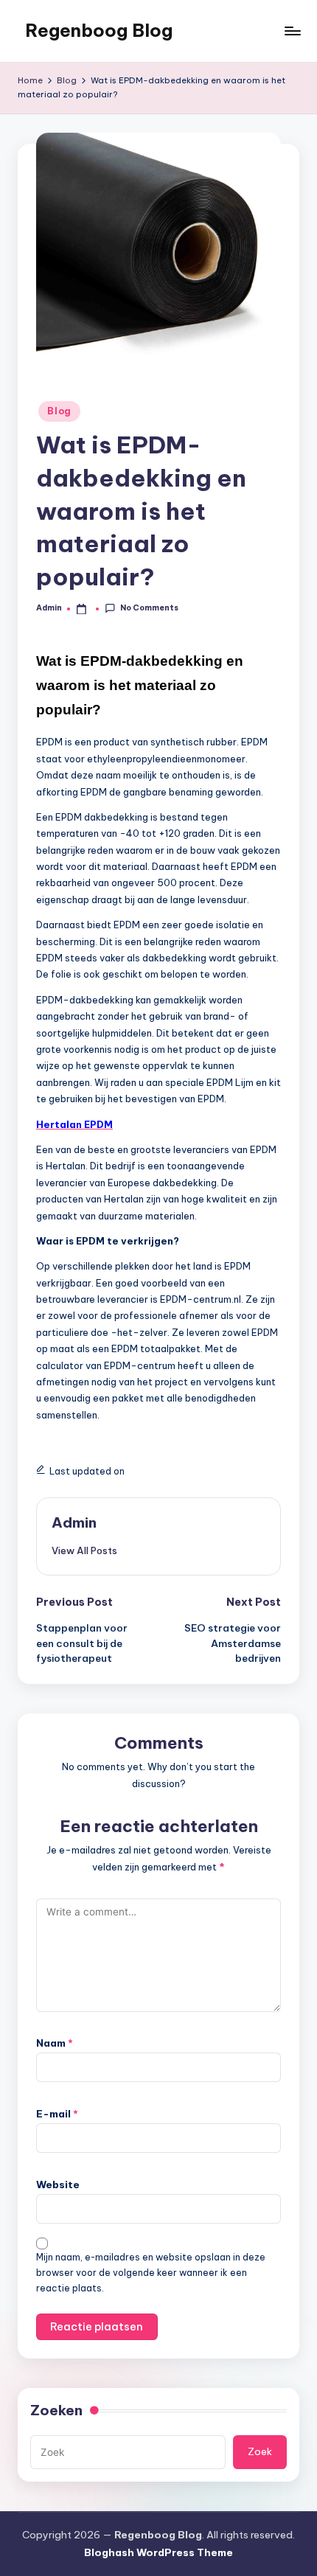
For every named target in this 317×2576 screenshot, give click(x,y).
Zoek (260, 2451)
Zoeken (56, 2410)
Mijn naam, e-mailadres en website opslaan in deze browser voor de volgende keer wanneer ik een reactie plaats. (151, 2273)
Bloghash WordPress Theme (158, 2552)
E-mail (57, 2114)
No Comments (149, 608)
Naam (55, 2043)
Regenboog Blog (99, 30)
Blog (59, 411)
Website (58, 2185)
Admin (74, 1522)
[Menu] (292, 31)
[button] (84, 1550)
